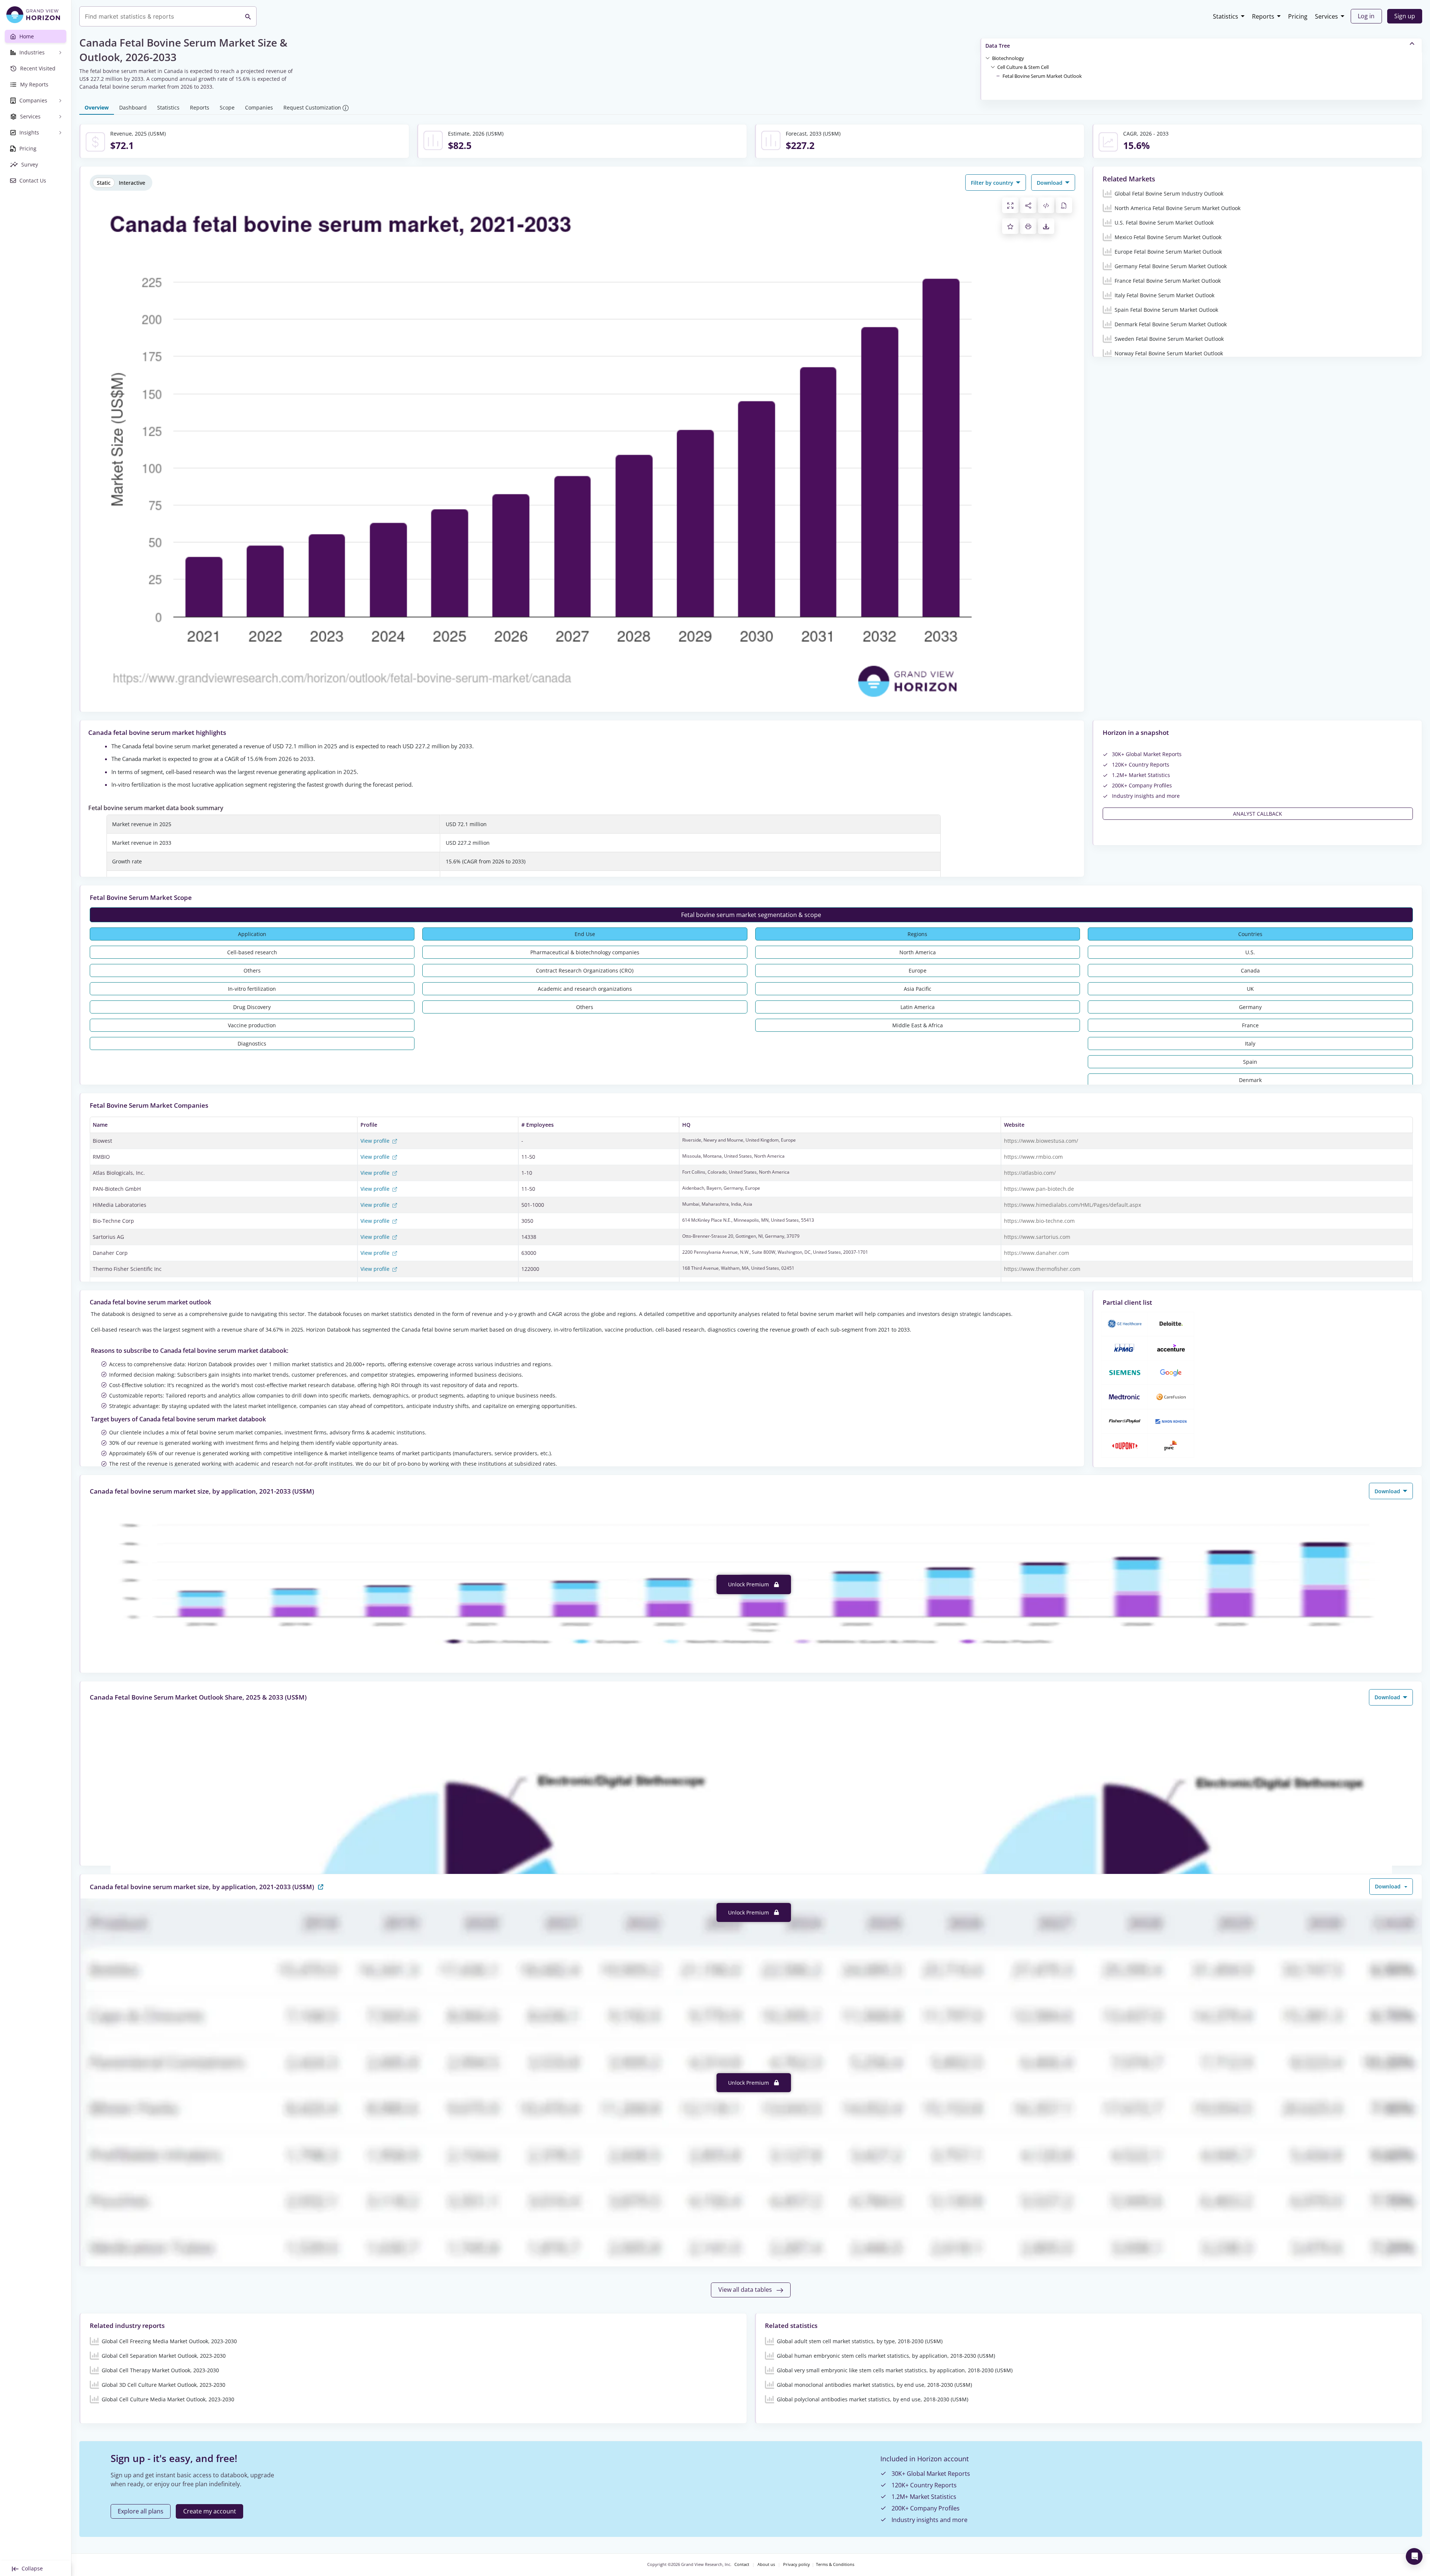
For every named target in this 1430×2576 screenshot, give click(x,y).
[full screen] (1010, 205)
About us (766, 2564)
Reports (1263, 16)
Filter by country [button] (993, 183)
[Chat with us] (1414, 2556)
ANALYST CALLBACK (1258, 814)
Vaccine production (252, 1025)
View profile (376, 1141)
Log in (1366, 16)
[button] (1008, 58)
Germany (1250, 1007)
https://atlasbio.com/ (1030, 1173)
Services (1326, 16)
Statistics (1226, 16)
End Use (585, 934)
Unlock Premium (749, 1584)
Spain (1250, 1062)
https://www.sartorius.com (1037, 1237)
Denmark (1250, 1080)
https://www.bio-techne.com (1039, 1221)
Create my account (210, 2511)
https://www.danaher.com (1037, 1253)
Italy (1250, 1043)
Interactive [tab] (132, 183)
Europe (918, 970)
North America (918, 952)
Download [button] (1050, 183)
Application (252, 934)
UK (1250, 989)
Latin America (918, 1007)
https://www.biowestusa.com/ (1041, 1141)
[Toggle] (988, 58)
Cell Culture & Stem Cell (1023, 67)
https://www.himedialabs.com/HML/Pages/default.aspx (1072, 1205)
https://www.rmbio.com (1033, 1157)
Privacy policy (797, 2564)
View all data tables (746, 2290)
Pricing (1298, 16)
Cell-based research (252, 952)
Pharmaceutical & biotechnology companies (585, 952)
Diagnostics (252, 1043)
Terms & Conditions (835, 2564)
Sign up (1405, 16)
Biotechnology (1008, 58)
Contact (742, 2564)
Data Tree (998, 46)
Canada (1250, 970)
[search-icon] (248, 16)
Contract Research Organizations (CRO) (585, 970)
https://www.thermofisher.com (1042, 1269)
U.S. (1250, 952)
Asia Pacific (918, 989)
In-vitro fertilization (252, 989)
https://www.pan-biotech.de (1039, 1189)
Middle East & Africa (918, 1025)
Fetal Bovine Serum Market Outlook (1042, 76)
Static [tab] (104, 183)
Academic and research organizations (585, 989)
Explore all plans (141, 2511)
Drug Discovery (252, 1007)
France (1250, 1025)
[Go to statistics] (321, 1886)
